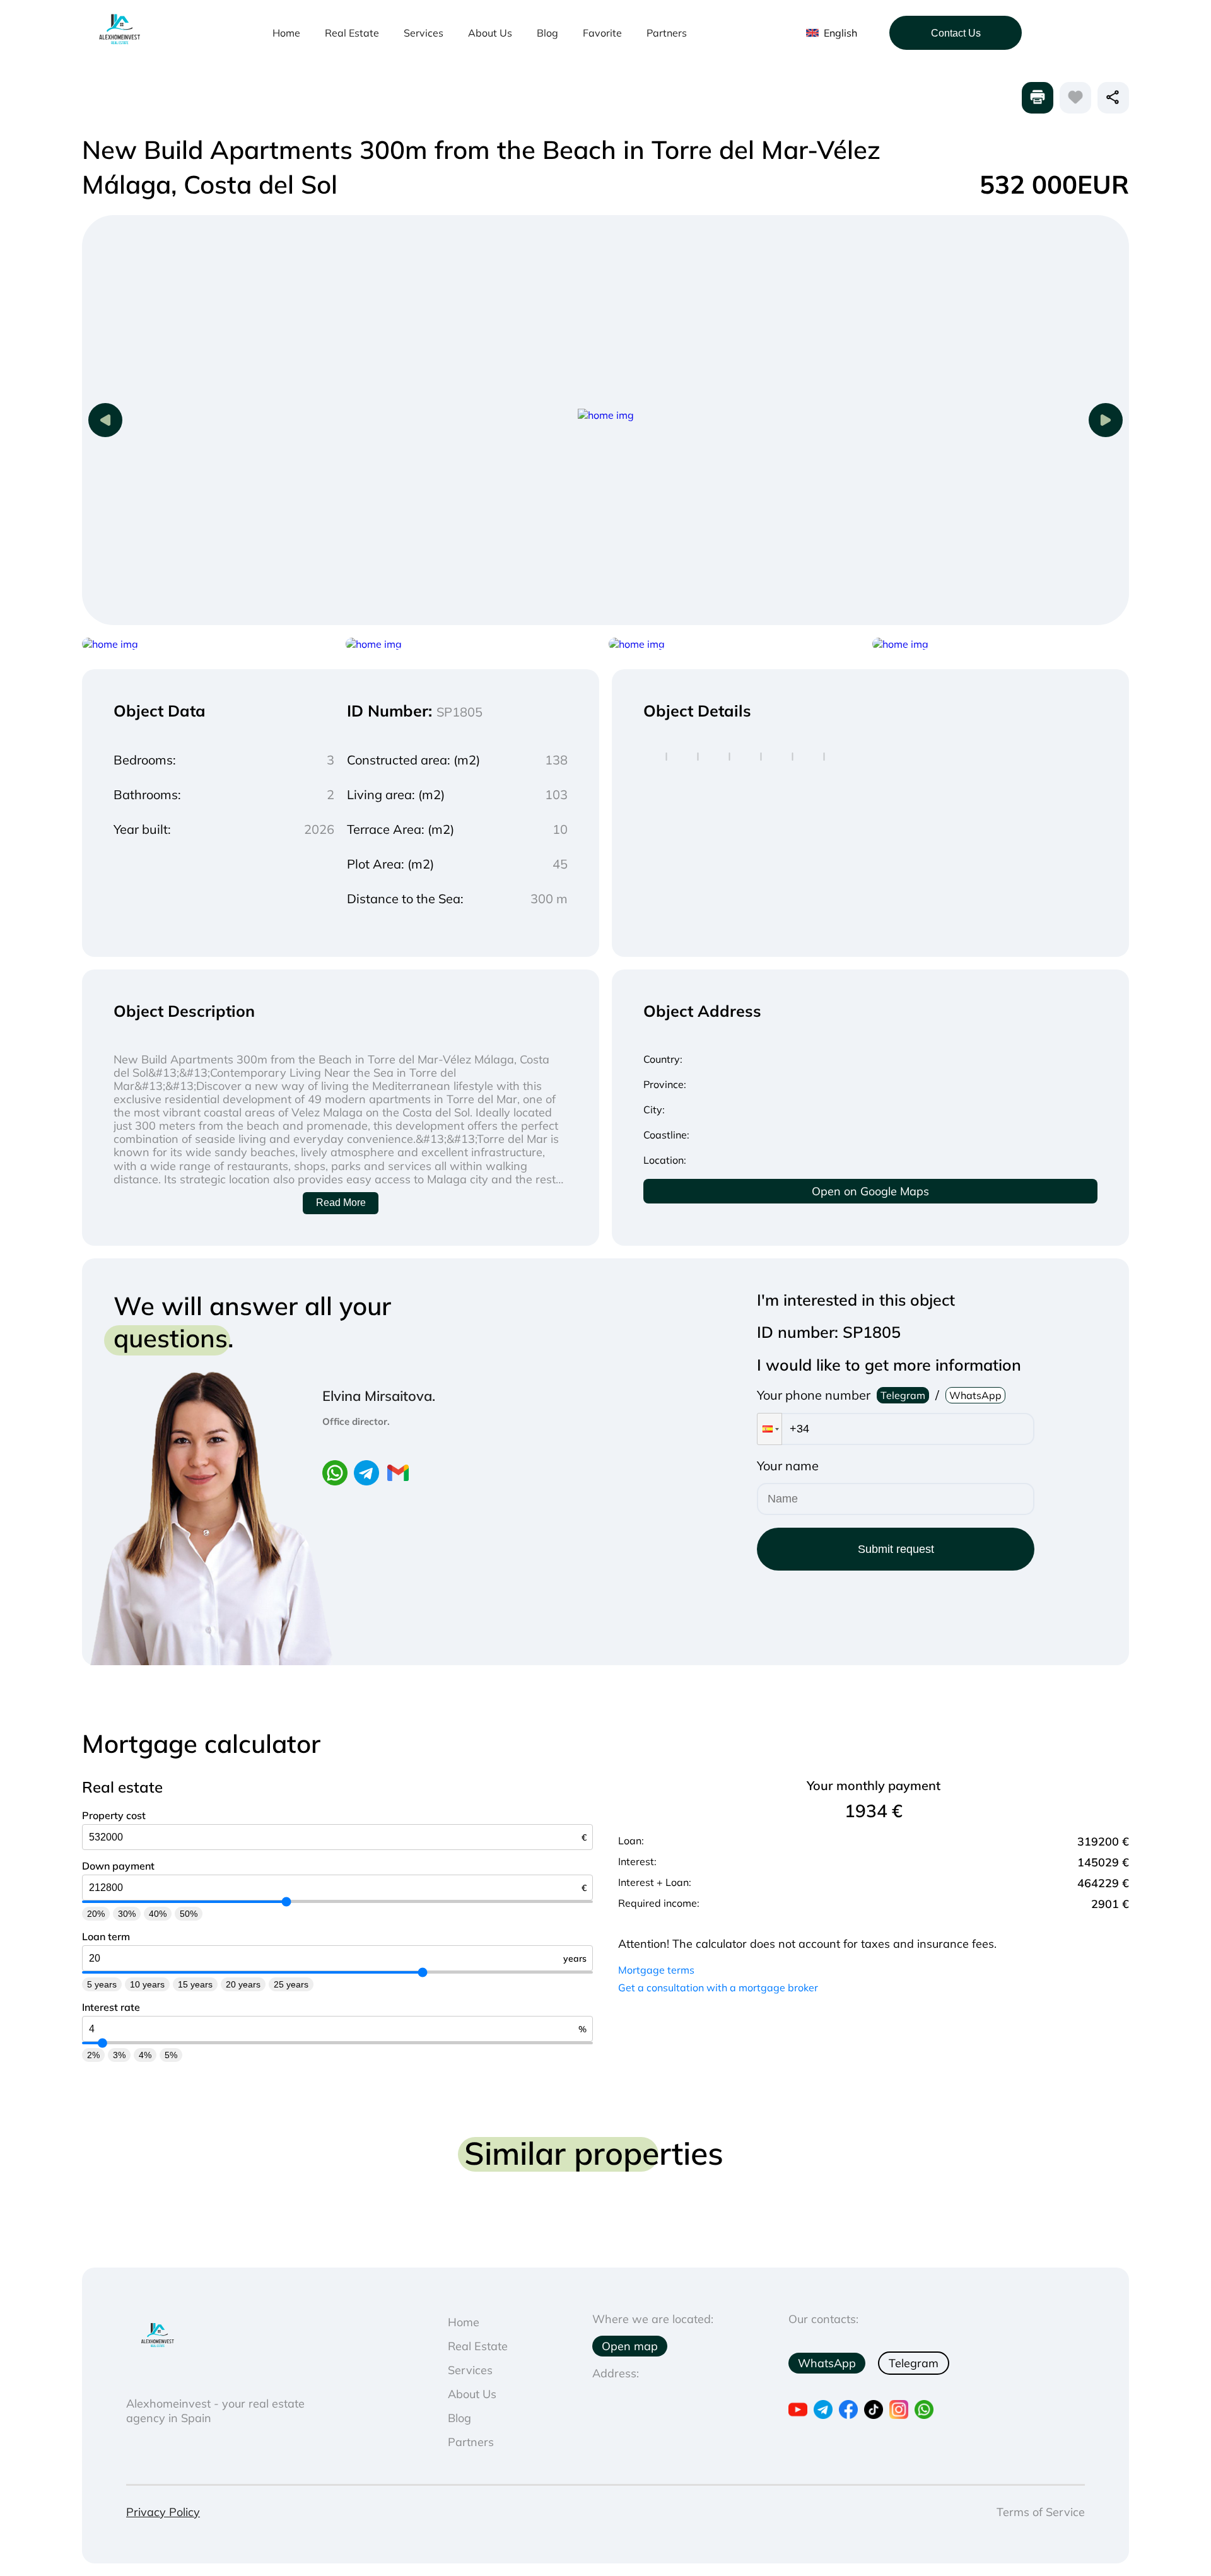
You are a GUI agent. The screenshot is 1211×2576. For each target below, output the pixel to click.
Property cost (114, 1815)
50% (189, 1914)
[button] (769, 1429)
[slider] (287, 1902)
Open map (630, 2346)
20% (96, 1914)
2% (93, 2055)
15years (195, 1984)
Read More (341, 1203)
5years (102, 1984)
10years (147, 1984)
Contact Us (956, 33)
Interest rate (111, 2007)
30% (127, 1914)
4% (145, 2055)
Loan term (106, 1936)
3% (119, 2055)
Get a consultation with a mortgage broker (718, 1988)
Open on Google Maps (870, 1191)
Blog (547, 33)
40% (158, 1914)
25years (291, 1984)
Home (286, 33)
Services (424, 33)
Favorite (602, 33)
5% (171, 2055)
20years (243, 1984)
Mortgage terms (656, 1970)
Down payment (118, 1866)
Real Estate (352, 33)
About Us (490, 33)
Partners (667, 33)
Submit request (896, 1549)
